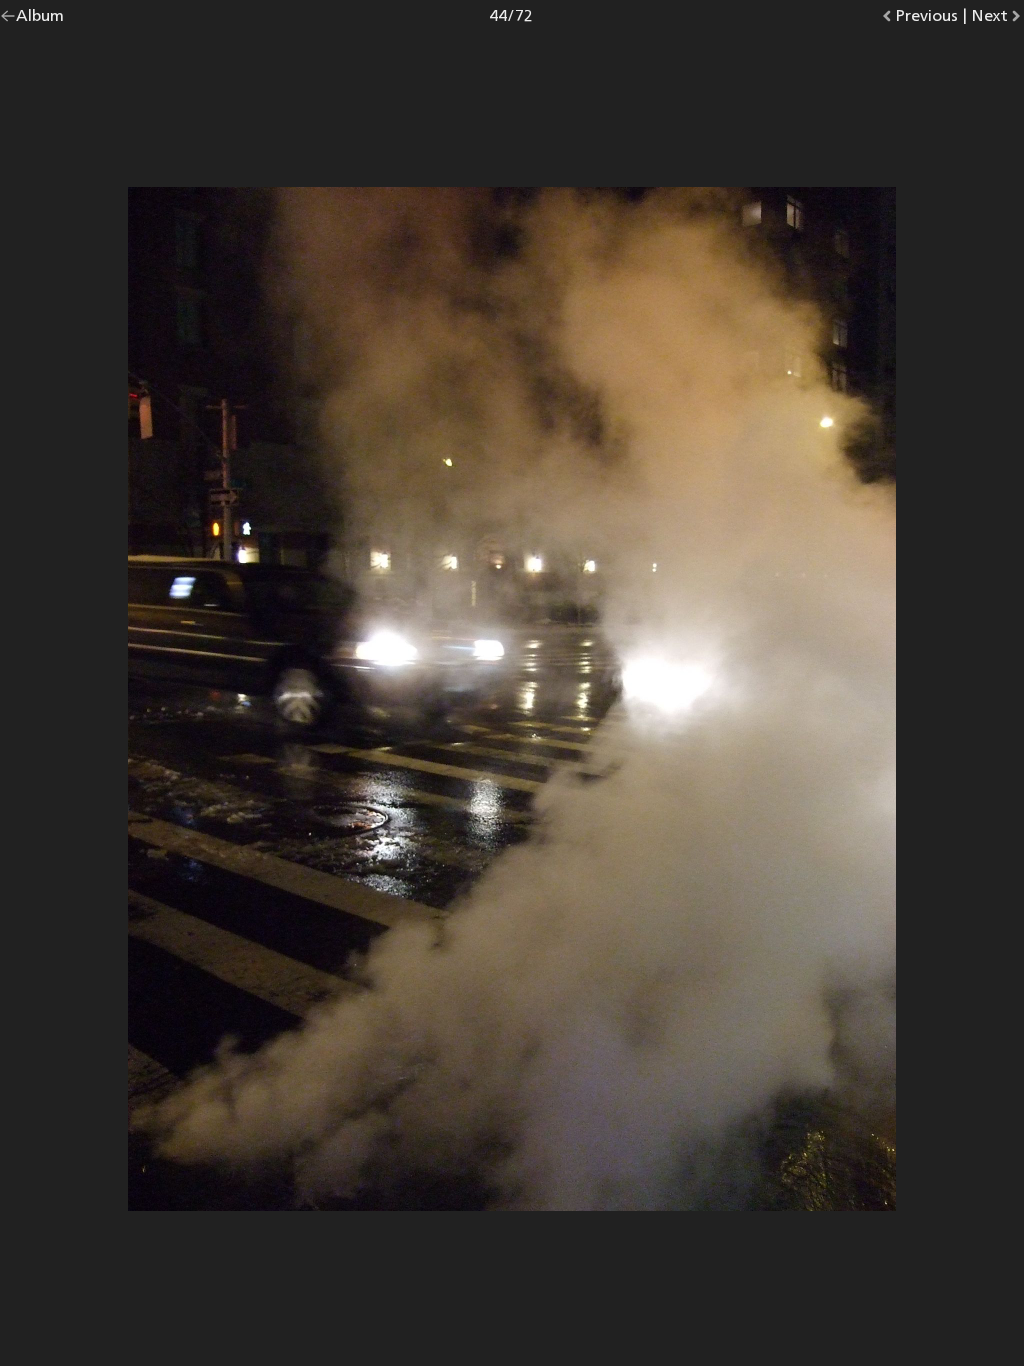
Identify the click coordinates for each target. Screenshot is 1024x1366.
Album (40, 19)
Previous (926, 19)
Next (997, 19)
